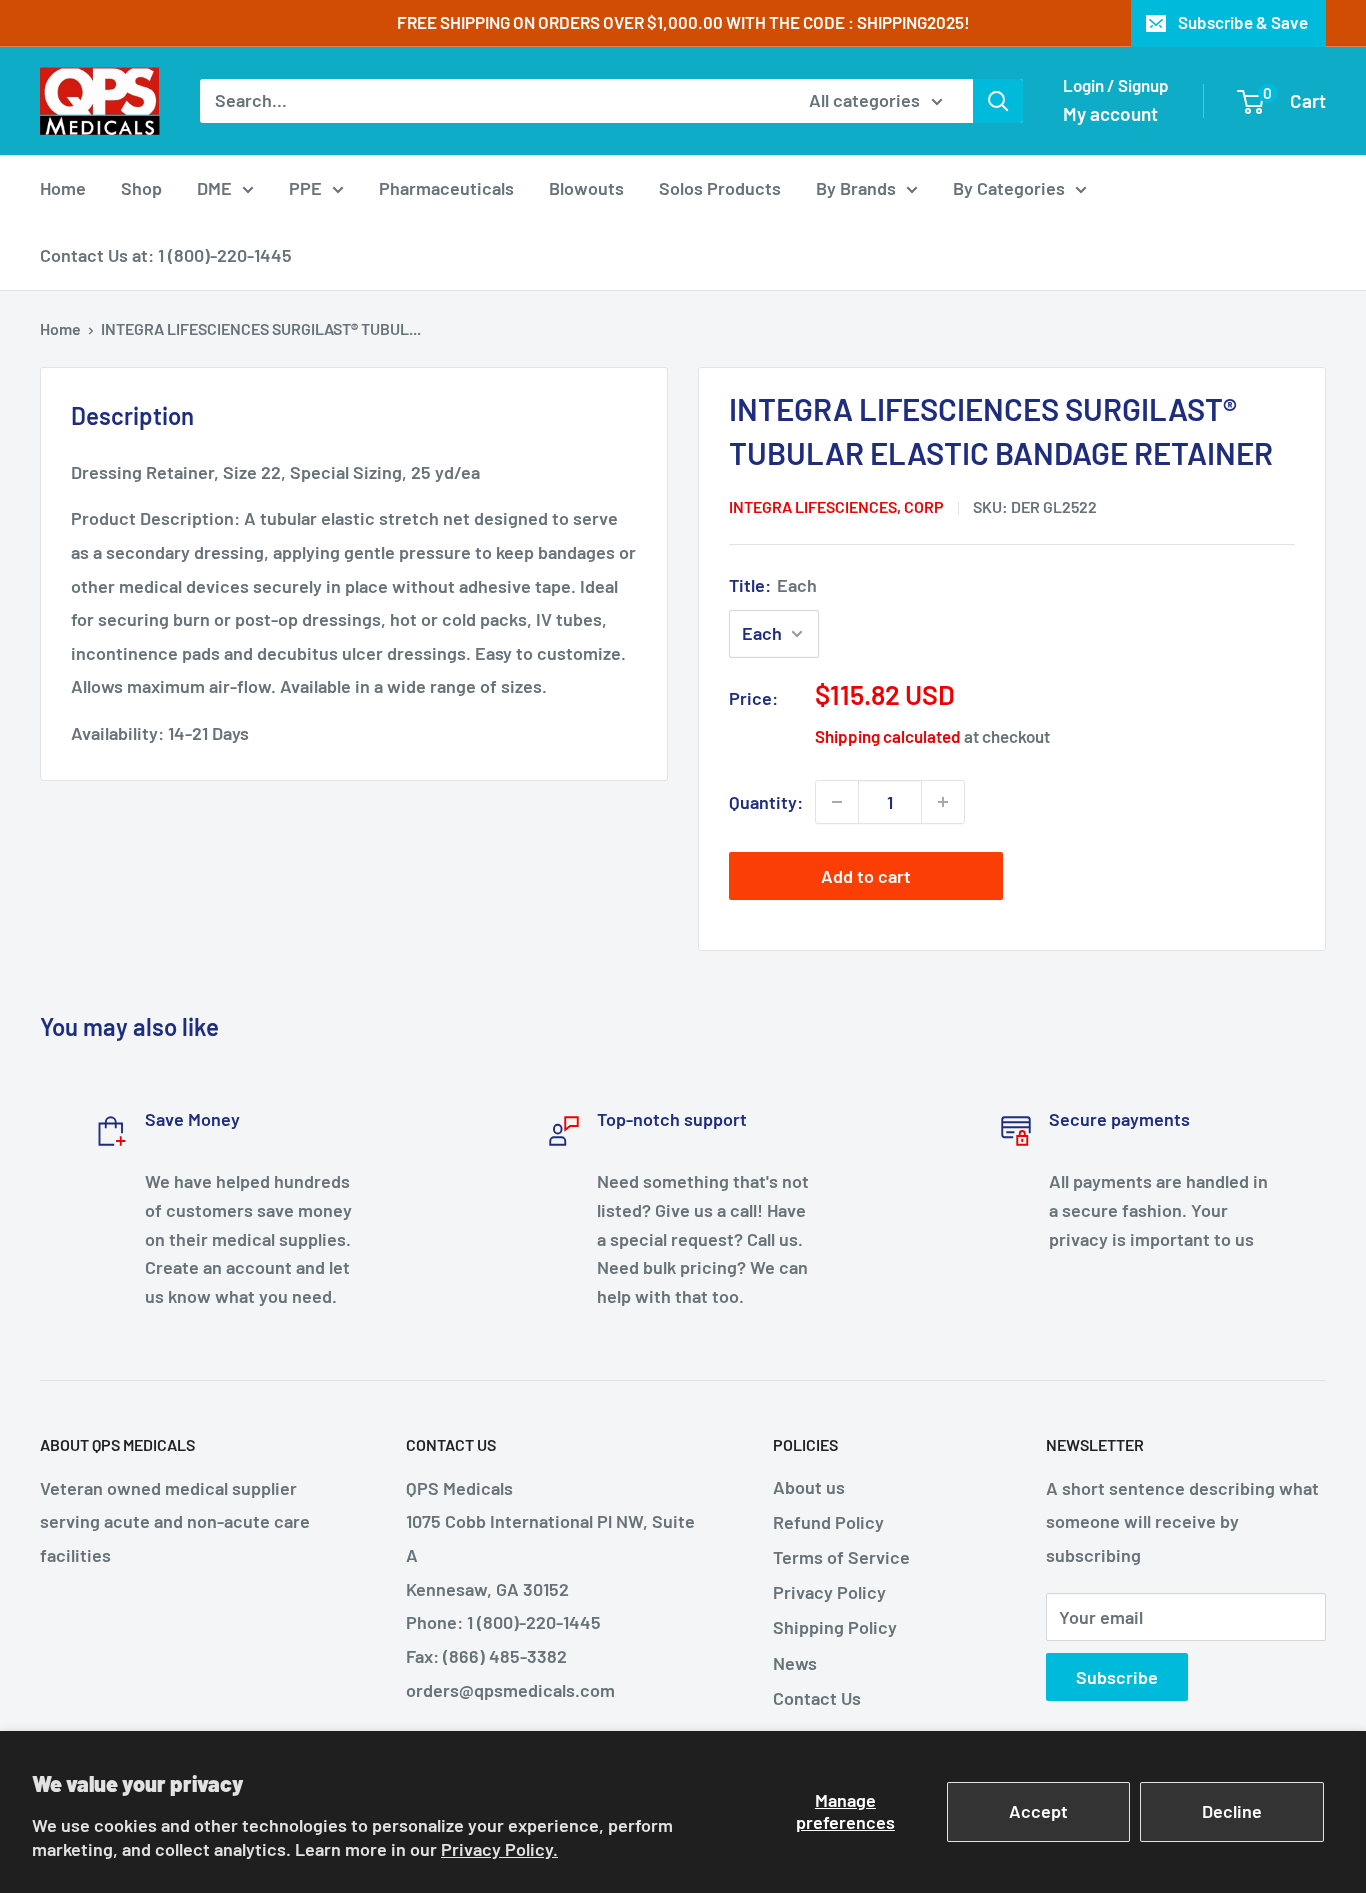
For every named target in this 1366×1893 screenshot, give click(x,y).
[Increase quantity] (943, 802)
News (795, 1663)
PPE (305, 188)
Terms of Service (841, 1557)
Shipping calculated (888, 736)
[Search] (998, 101)
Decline (1232, 1811)
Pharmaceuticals (446, 188)
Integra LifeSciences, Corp (836, 506)
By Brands (856, 188)
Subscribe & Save (1243, 22)
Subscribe (1117, 1677)
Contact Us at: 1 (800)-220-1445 (166, 255)
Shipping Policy (835, 1627)
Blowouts (586, 188)
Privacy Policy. (499, 1849)
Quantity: (766, 802)
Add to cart (866, 876)
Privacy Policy (829, 1592)
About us (809, 1487)
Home (63, 188)
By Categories (1009, 188)
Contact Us (817, 1698)
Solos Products (720, 188)
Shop (141, 188)
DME (214, 188)
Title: (773, 585)
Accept (1038, 1811)
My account (1110, 113)
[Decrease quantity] (837, 802)
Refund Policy (828, 1522)
